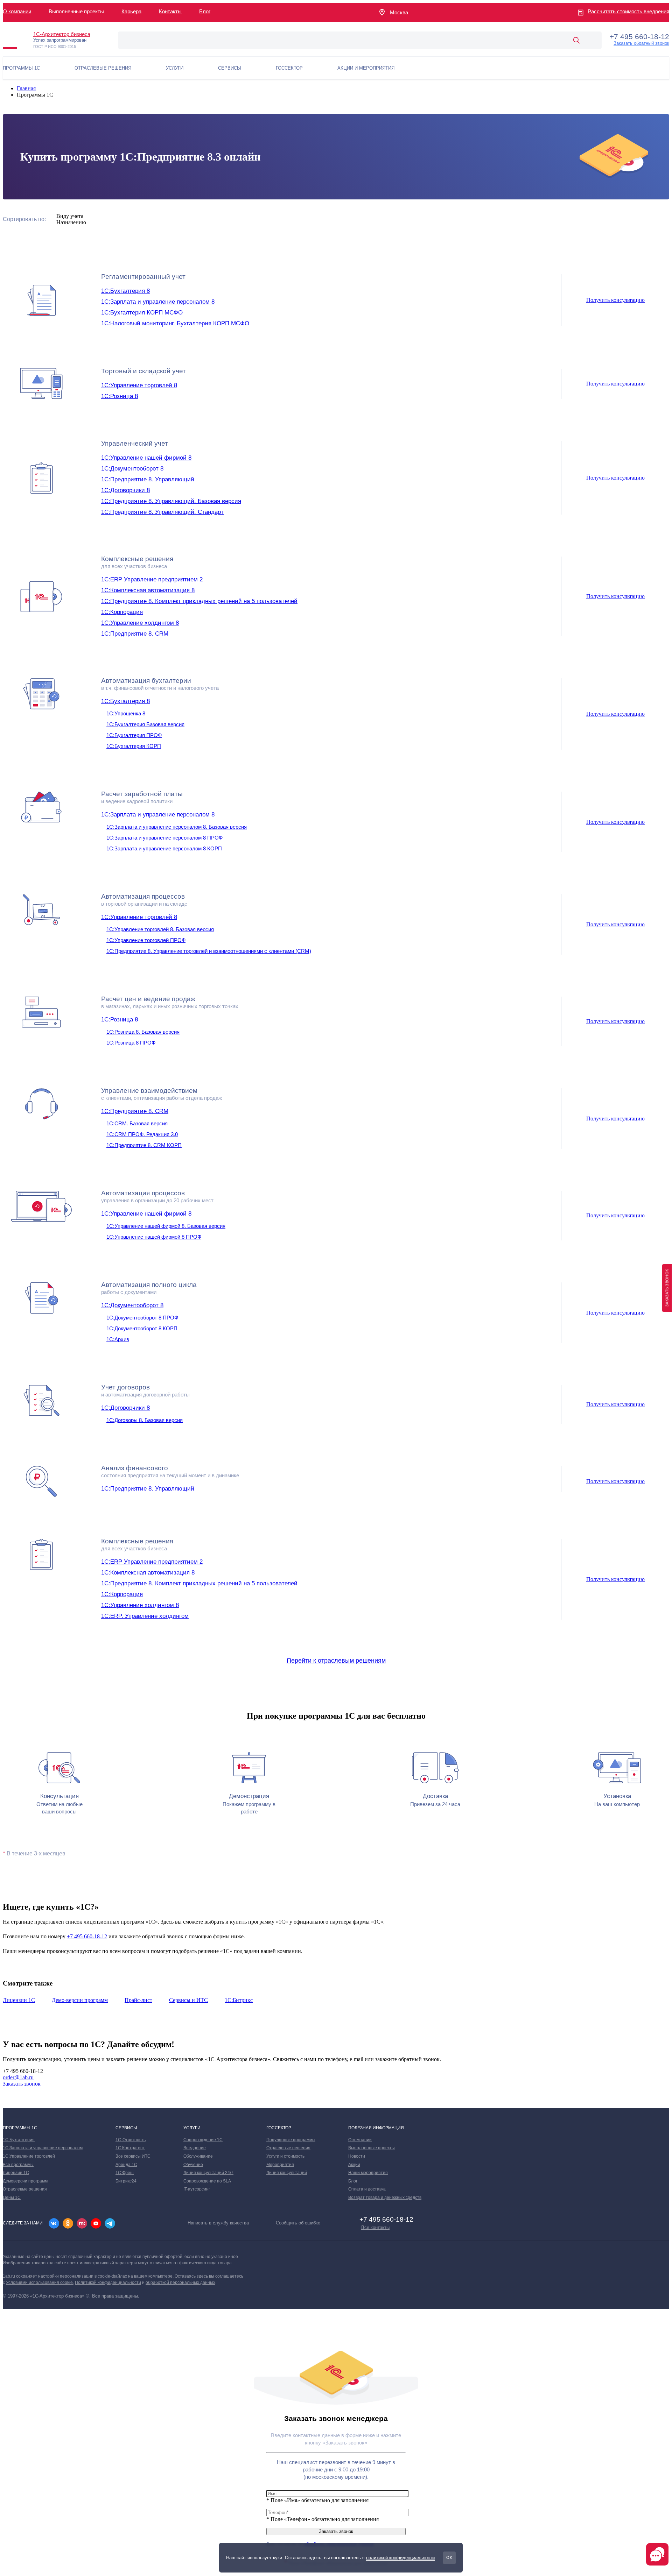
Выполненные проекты (372, 2148)
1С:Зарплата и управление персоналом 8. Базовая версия (177, 827)
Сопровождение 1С (203, 2140)
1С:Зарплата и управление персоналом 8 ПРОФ (164, 838)
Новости (357, 2156)
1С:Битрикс (239, 2000)
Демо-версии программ (80, 2000)
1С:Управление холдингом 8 (140, 623)
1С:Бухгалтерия (19, 2140)
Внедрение (195, 2148)
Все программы (18, 2165)
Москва (399, 12)
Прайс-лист (138, 2000)
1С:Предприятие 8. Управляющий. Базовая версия (171, 501)
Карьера (131, 11)
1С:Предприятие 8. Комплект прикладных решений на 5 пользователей (199, 601)
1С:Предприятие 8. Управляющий (148, 479)
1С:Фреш (125, 2173)
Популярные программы (291, 2140)
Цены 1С (12, 2198)
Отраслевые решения (25, 2189)
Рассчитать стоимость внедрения (628, 11)
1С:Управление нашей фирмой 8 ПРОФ (154, 1237)
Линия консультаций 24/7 (208, 2173)
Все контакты (375, 2227)
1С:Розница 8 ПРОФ (131, 1043)
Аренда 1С (126, 2165)
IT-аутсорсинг (197, 2189)
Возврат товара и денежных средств (385, 2198)
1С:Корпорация (122, 612)
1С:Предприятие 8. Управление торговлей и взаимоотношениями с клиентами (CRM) (209, 951)
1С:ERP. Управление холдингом (145, 1616)
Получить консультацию (615, 300)
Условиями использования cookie (39, 2283)
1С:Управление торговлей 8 (139, 385)
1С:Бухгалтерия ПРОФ (134, 735)
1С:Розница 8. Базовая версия (143, 1032)
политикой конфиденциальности (400, 2558)
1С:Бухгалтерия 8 (125, 291)
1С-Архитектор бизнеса (62, 34)
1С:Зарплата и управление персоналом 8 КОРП (164, 848)
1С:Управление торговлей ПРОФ (146, 940)
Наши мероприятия (368, 2173)
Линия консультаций (287, 2173)
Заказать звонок (22, 2084)
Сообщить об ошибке (298, 2223)
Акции (354, 2165)
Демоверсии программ (25, 2181)
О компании (17, 11)
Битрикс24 (126, 2181)
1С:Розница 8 (120, 396)
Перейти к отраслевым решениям (336, 1661)
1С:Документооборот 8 (132, 469)
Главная (26, 88)
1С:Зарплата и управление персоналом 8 (158, 302)
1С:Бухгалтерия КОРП (134, 746)
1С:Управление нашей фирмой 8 (146, 458)
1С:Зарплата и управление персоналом (43, 2148)
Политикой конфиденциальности (108, 2283)
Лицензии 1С (19, 2000)
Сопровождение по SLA (207, 2181)
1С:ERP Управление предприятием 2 (152, 579)
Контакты (170, 11)
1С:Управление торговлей (29, 2156)
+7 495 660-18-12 (87, 1936)
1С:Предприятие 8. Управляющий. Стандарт (162, 512)
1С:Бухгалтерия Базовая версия (145, 724)
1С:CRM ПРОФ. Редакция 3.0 (142, 1134)
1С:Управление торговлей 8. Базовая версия (160, 929)
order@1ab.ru (18, 2077)
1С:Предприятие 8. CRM (135, 634)
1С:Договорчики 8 (125, 490)
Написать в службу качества (218, 2223)
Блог (205, 11)
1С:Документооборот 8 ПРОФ (142, 1318)
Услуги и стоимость (285, 2156)
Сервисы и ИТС (188, 2000)
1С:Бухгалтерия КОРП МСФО (142, 313)
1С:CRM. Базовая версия (137, 1123)
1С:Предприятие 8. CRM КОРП (144, 1145)
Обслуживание (198, 2156)
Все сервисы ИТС (133, 2156)
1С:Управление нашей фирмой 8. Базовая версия (166, 1226)
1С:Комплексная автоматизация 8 (148, 590)
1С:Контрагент (130, 2148)
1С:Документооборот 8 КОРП (142, 1328)
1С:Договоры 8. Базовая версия (145, 1420)
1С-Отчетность (131, 2140)
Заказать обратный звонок (641, 43)
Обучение (193, 2165)
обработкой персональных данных (180, 2283)
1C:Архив (118, 1339)
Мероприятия (280, 2165)
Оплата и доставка (367, 2189)
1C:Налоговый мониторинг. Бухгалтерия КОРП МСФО (175, 323)
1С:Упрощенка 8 (126, 713)
